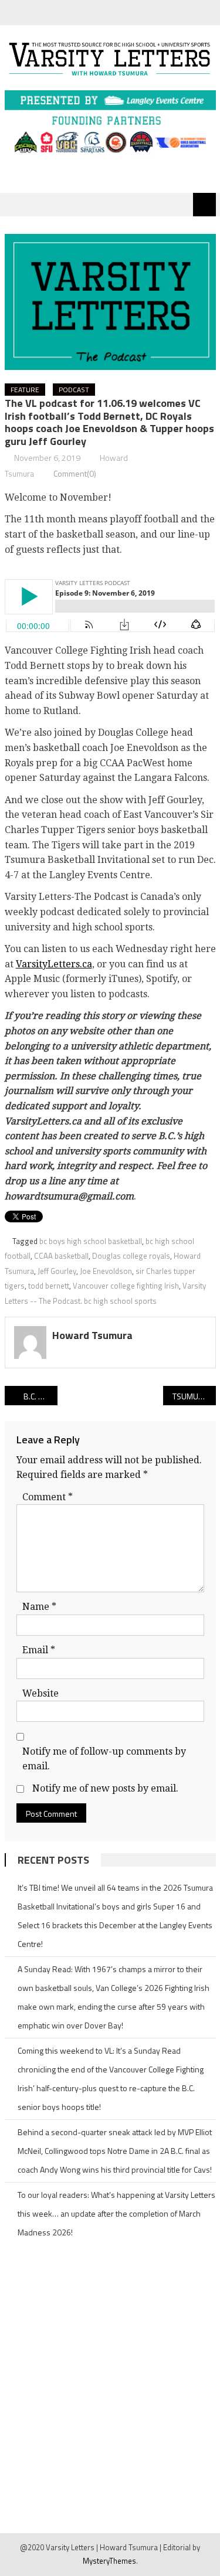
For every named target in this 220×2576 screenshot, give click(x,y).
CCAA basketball (61, 1256)
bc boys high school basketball (91, 1241)
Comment (48, 1497)
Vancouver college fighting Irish (126, 1286)
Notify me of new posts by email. (105, 1788)
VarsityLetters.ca (54, 964)
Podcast (74, 390)
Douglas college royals (131, 1256)
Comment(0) (75, 473)
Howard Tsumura (92, 1335)
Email (39, 1650)
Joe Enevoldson (106, 1271)
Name (39, 1607)
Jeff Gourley (57, 1271)
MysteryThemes (109, 2561)
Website (40, 1693)
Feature (25, 390)
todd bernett (49, 1286)
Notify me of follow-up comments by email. (104, 1759)
